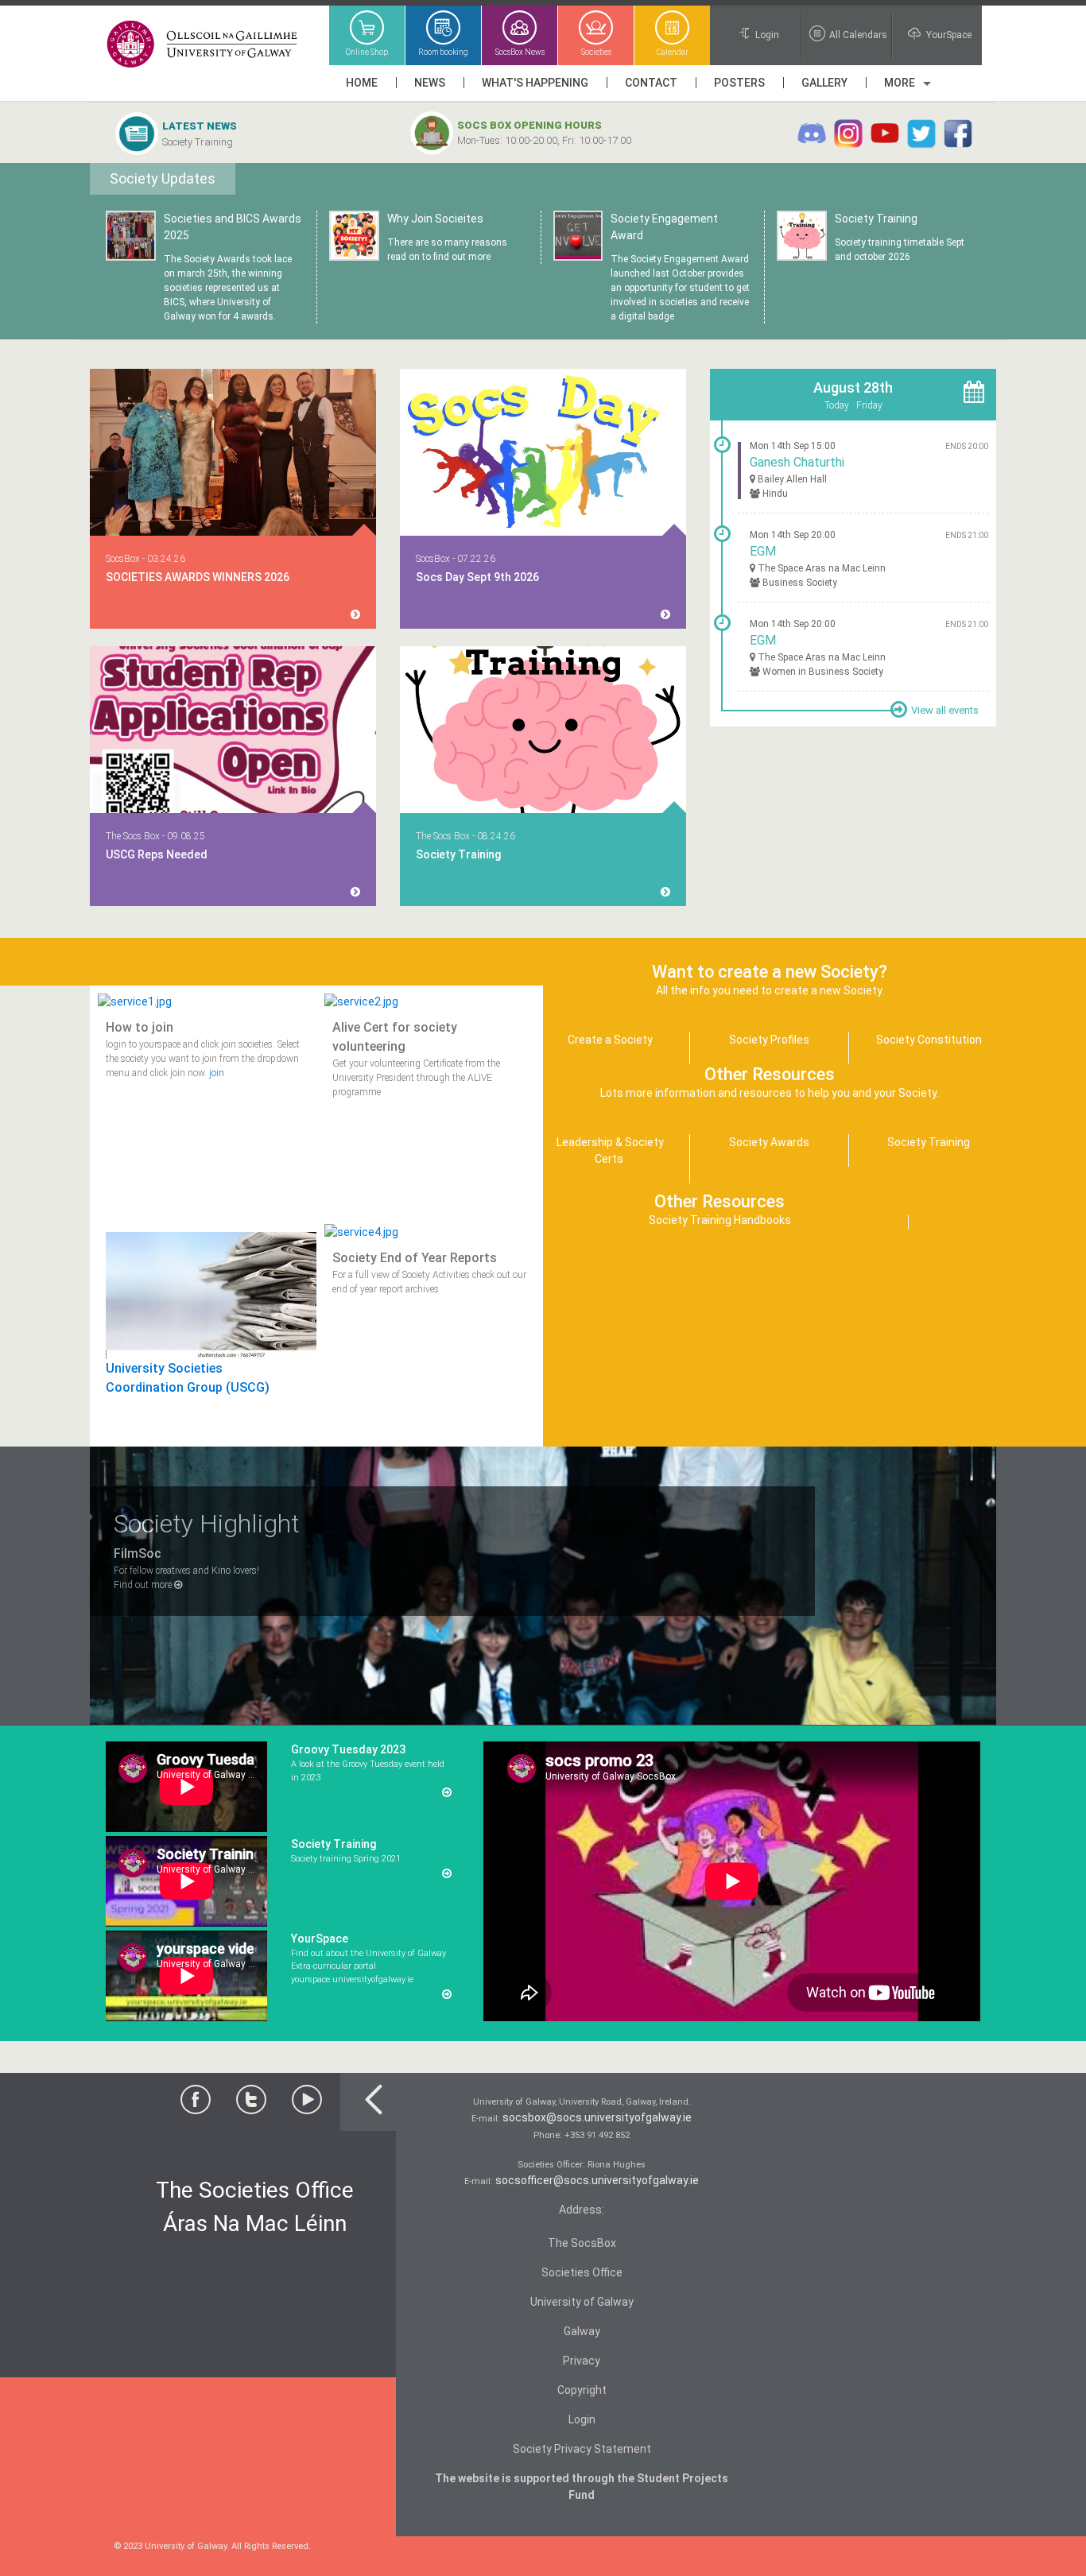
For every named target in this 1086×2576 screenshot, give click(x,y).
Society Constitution (929, 1040)
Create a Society (610, 1040)
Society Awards (769, 1142)
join (217, 1073)
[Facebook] (196, 2104)
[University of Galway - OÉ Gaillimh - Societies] (203, 45)
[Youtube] (307, 2104)
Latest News (200, 126)
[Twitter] (251, 2104)
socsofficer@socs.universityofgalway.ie (597, 2180)
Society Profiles (769, 1040)
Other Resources (719, 1201)
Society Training (198, 142)
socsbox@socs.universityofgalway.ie (597, 2117)
